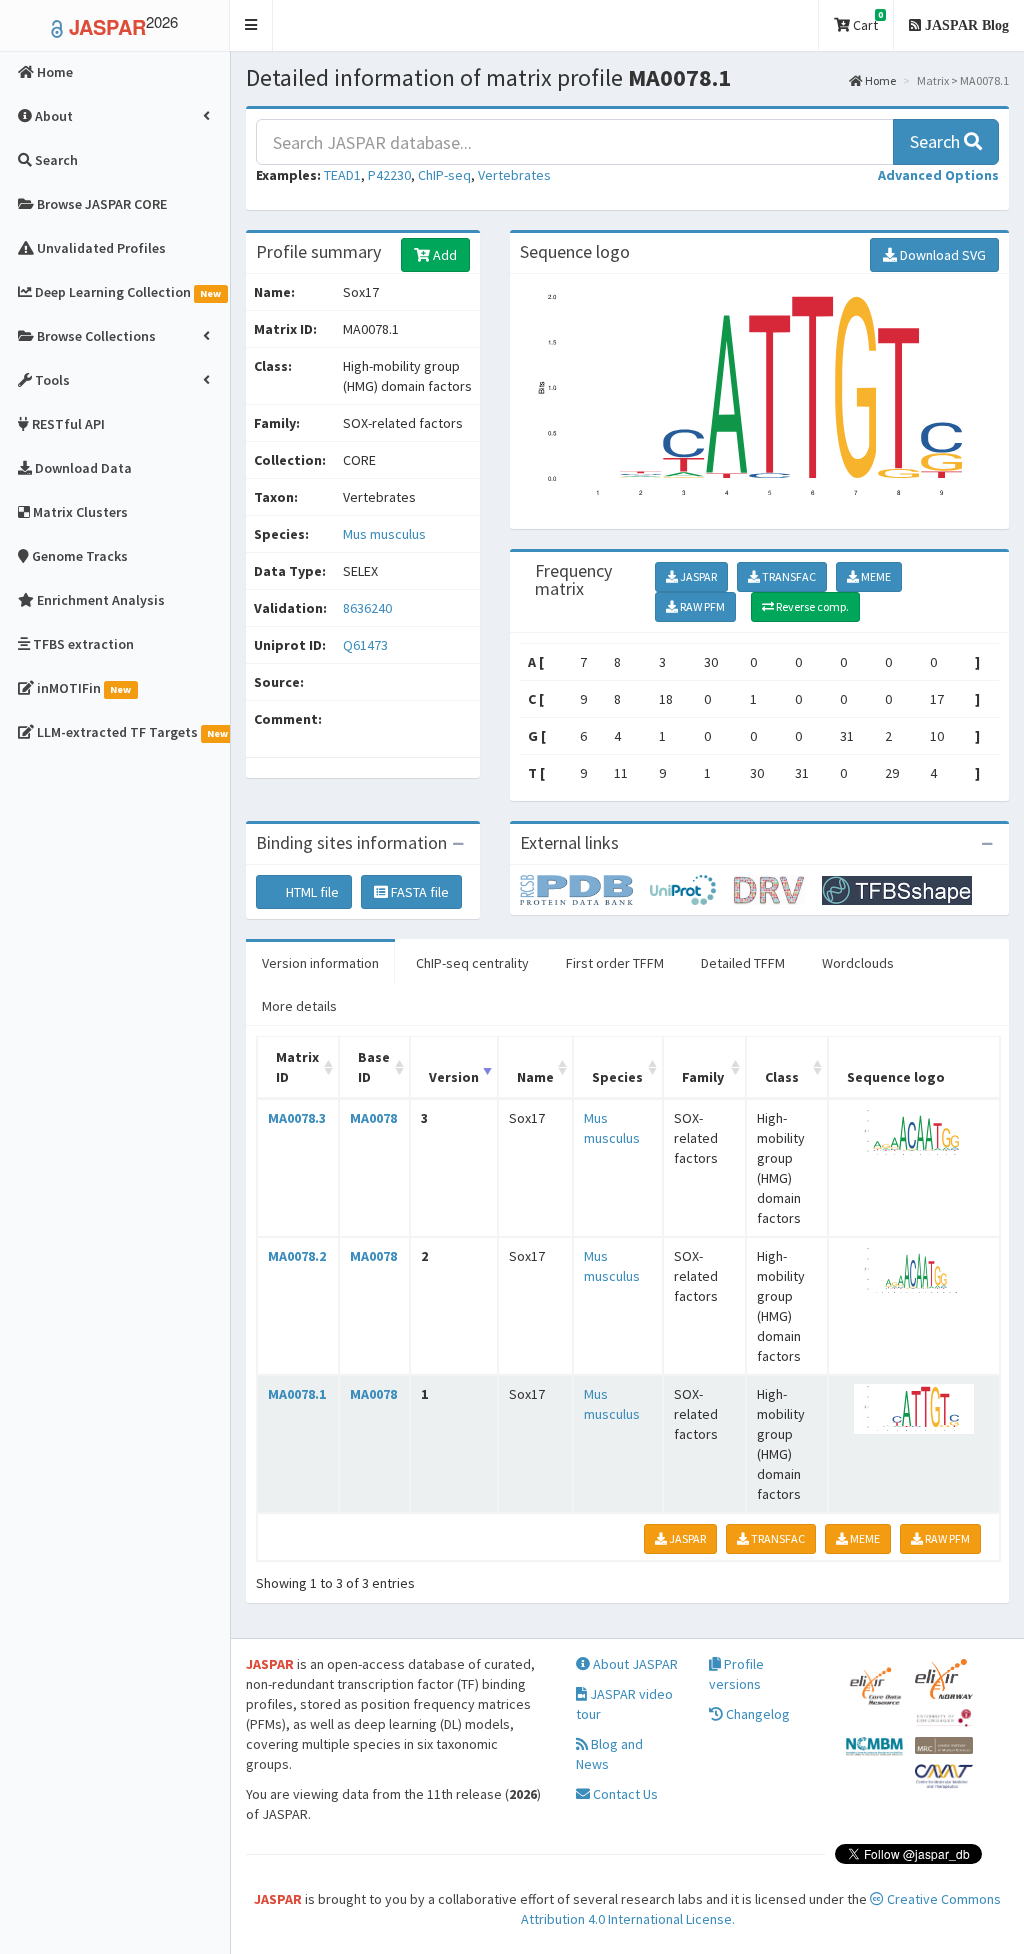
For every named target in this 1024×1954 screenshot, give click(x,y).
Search (937, 141)
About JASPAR (634, 1664)
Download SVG (941, 255)
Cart (866, 21)
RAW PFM (701, 606)
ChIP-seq (444, 175)
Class (782, 1077)
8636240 (367, 608)
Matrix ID (297, 1067)
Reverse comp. (811, 606)
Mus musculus (384, 534)
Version (454, 1077)
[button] (251, 25)
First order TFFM (615, 963)
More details (299, 1006)
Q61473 (367, 645)
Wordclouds (858, 963)
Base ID (374, 1067)
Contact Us (624, 1794)
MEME (875, 576)
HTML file (311, 892)
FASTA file (418, 892)
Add (443, 255)
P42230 (389, 175)
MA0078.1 (297, 1394)
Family (703, 1077)
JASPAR (697, 576)
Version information (320, 963)
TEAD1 (342, 175)
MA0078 (373, 1118)
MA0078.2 (297, 1256)
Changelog (756, 1714)
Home (879, 80)
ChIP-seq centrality (472, 963)
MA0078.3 (297, 1118)
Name (535, 1077)
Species (617, 1077)
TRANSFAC (788, 576)
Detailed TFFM (743, 963)
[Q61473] (585, 889)
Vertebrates (514, 175)
